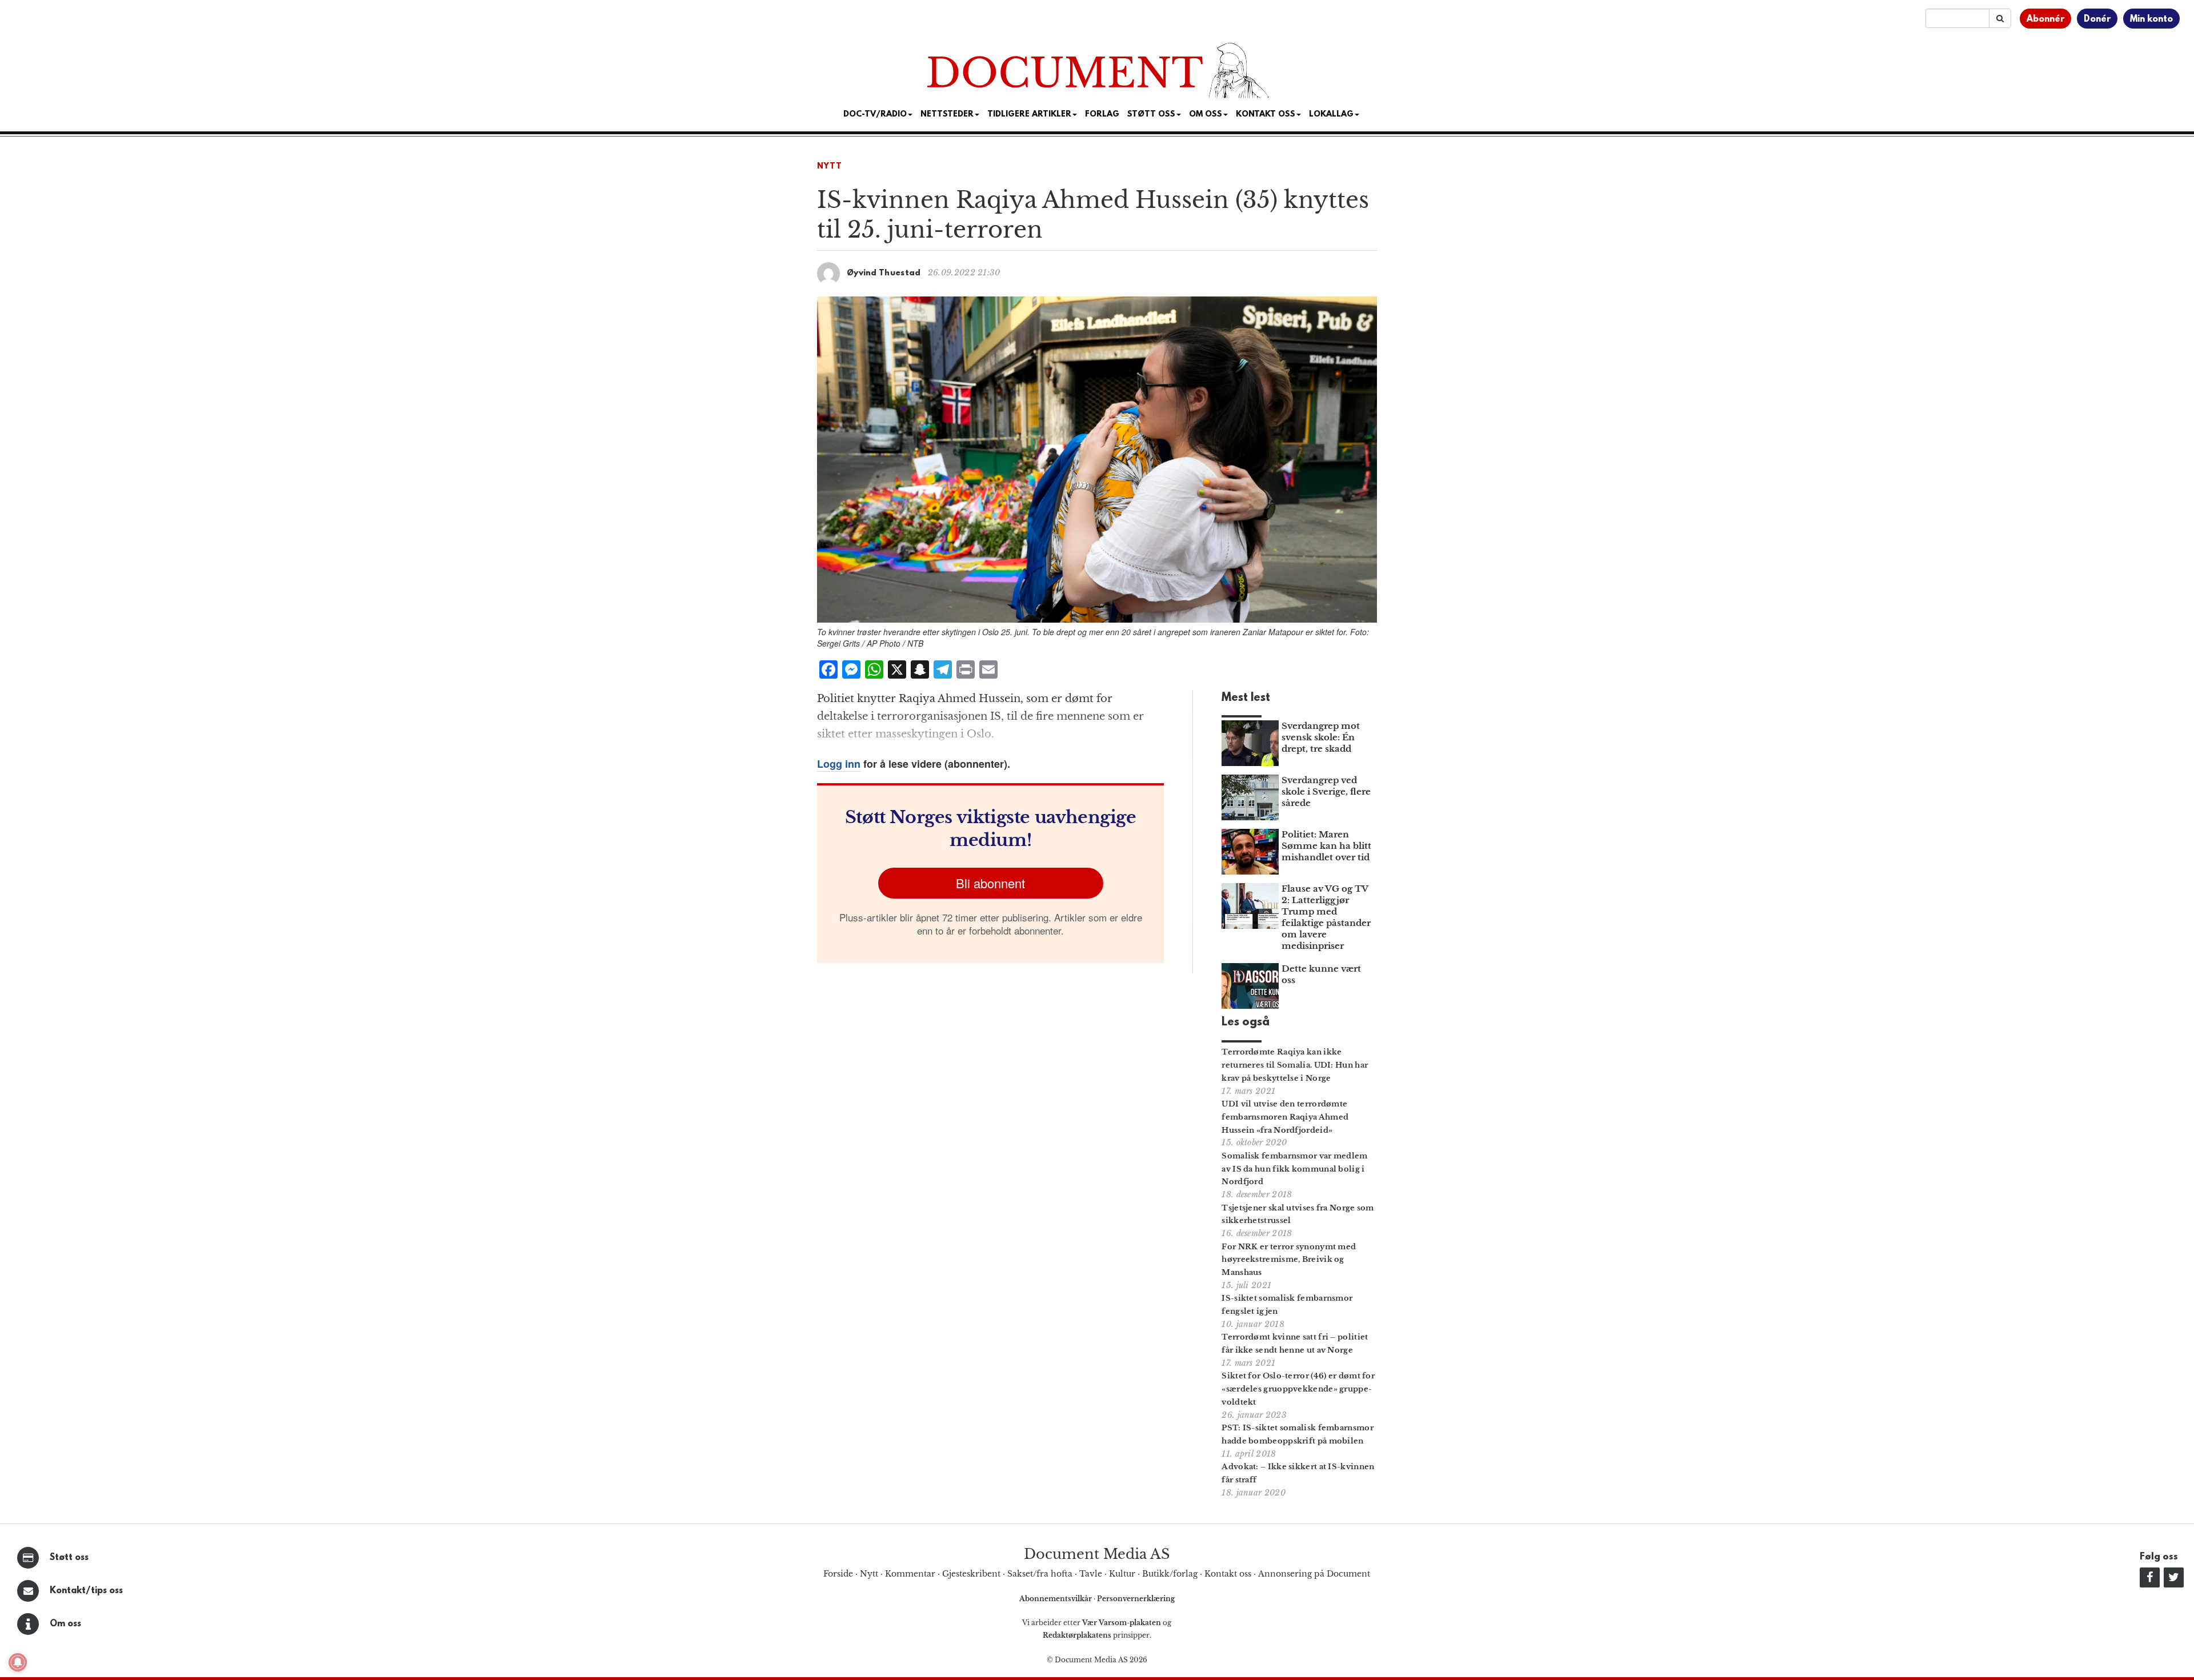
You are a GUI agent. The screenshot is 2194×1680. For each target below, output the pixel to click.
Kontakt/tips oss (86, 1591)
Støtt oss (69, 1558)
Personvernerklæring (1136, 1599)
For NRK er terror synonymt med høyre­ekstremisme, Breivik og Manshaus (1289, 1260)
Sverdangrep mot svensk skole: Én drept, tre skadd (1321, 737)
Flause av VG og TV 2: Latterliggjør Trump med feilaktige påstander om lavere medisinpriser (1326, 917)
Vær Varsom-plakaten (1122, 1623)
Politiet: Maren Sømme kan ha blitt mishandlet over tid (1326, 846)
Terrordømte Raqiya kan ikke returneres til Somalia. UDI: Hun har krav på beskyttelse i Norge (1295, 1065)
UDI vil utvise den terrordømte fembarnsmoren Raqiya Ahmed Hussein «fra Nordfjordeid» (1285, 1117)
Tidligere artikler (1029, 115)
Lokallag (1331, 115)
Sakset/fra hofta (1040, 1574)
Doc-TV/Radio (875, 115)
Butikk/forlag (1170, 1574)
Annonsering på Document (1314, 1574)
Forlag (1102, 115)
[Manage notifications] (18, 1662)
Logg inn (839, 764)
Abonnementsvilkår (1056, 1599)
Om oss (65, 1624)
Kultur (1122, 1574)
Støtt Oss (1151, 115)
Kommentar (910, 1574)
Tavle (1091, 1574)
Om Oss (1206, 115)
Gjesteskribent (971, 1574)
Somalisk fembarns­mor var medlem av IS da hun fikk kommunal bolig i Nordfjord (1294, 1169)
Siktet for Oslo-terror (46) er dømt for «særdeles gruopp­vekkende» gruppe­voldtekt (1298, 1389)
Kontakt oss (1266, 115)
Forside (838, 1574)
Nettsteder (947, 115)
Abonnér (2045, 19)
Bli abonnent (990, 883)
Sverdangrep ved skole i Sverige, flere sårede (1326, 791)
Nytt (830, 167)
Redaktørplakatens (1077, 1635)
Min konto (2151, 19)
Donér (2097, 19)
